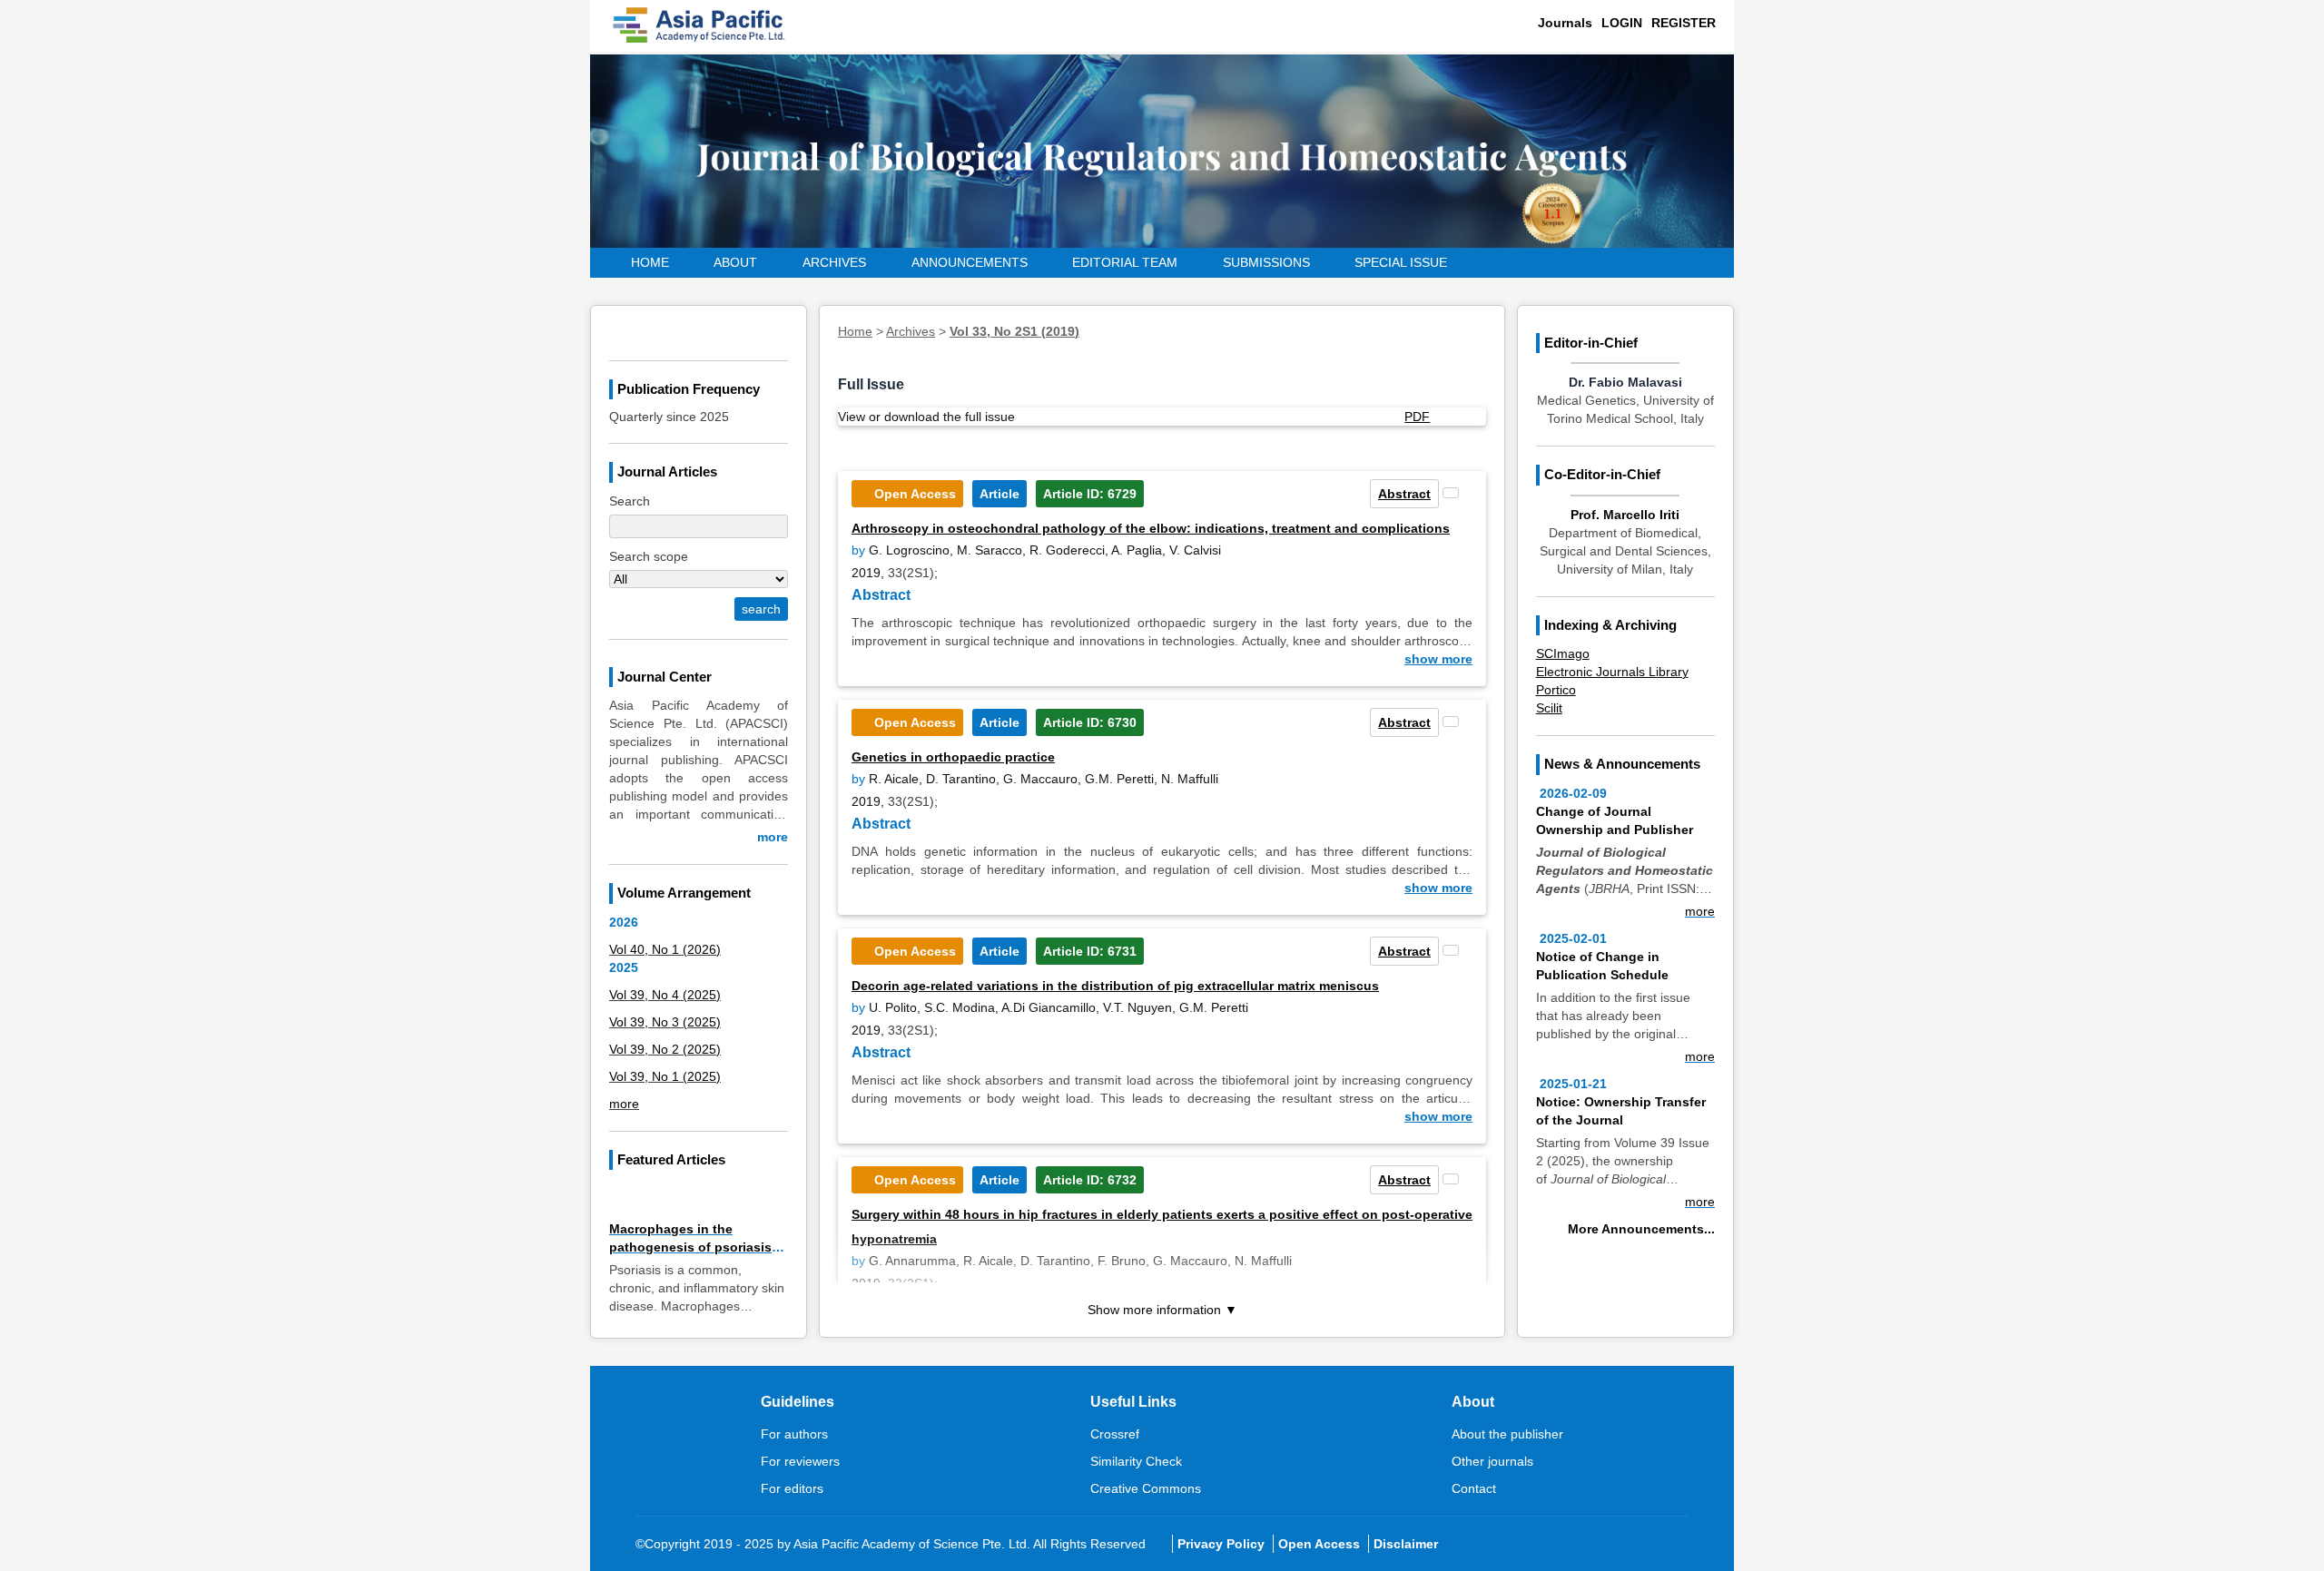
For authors (794, 1434)
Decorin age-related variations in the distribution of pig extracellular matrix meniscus (1115, 986)
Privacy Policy (1221, 1544)
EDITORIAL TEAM (1125, 262)
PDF (1417, 417)
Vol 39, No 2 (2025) (665, 1049)
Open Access (1319, 1544)
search (761, 609)
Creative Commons (1146, 1488)
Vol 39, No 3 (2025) (665, 1022)
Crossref (1115, 1434)
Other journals (1492, 1461)
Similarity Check (1136, 1461)
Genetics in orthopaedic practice (953, 757)
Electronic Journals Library (1612, 672)
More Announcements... (1641, 1229)
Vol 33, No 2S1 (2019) (1014, 331)
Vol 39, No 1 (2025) (665, 1076)
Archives (834, 262)
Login (1622, 23)
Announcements (970, 262)
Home (650, 262)
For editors (792, 1488)
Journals (1565, 23)
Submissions (1266, 262)
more (773, 837)
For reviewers (800, 1461)
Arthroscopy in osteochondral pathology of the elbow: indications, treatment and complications (1151, 528)
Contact (1474, 1488)
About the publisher (1507, 1434)
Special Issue (1401, 262)
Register (1684, 23)
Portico (1556, 690)
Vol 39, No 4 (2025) (665, 995)
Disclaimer (1406, 1544)
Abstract (1404, 494)
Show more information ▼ (1162, 1310)
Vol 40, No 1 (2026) (665, 949)
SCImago (1563, 653)
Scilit (1549, 708)
